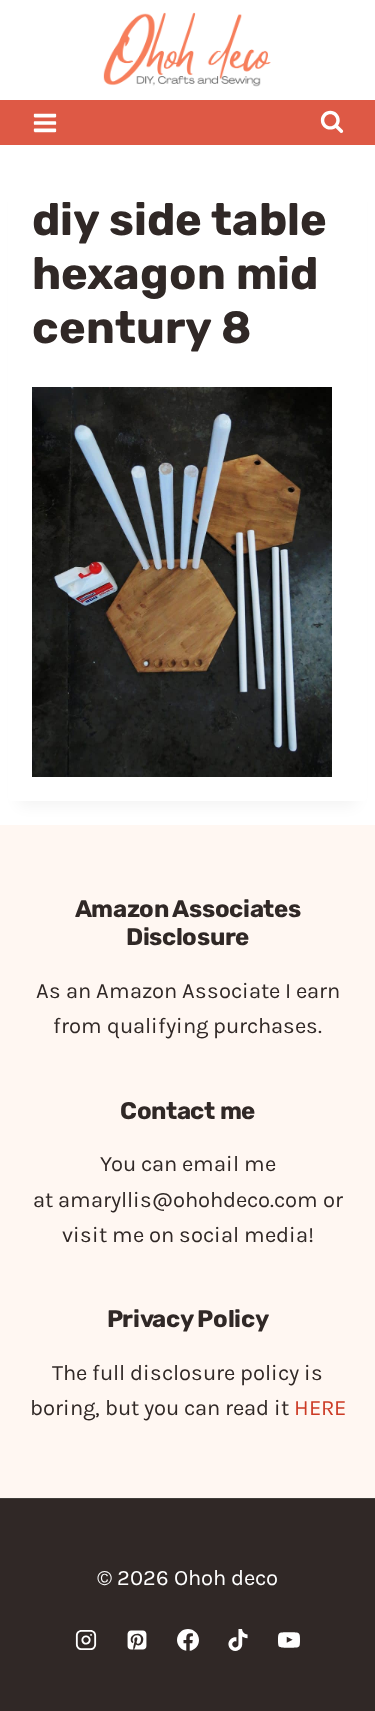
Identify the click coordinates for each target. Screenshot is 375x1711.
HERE (320, 1408)
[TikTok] (238, 1640)
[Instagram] (86, 1640)
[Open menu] (45, 122)
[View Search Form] (331, 122)
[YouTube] (289, 1640)
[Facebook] (188, 1640)
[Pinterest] (137, 1640)
